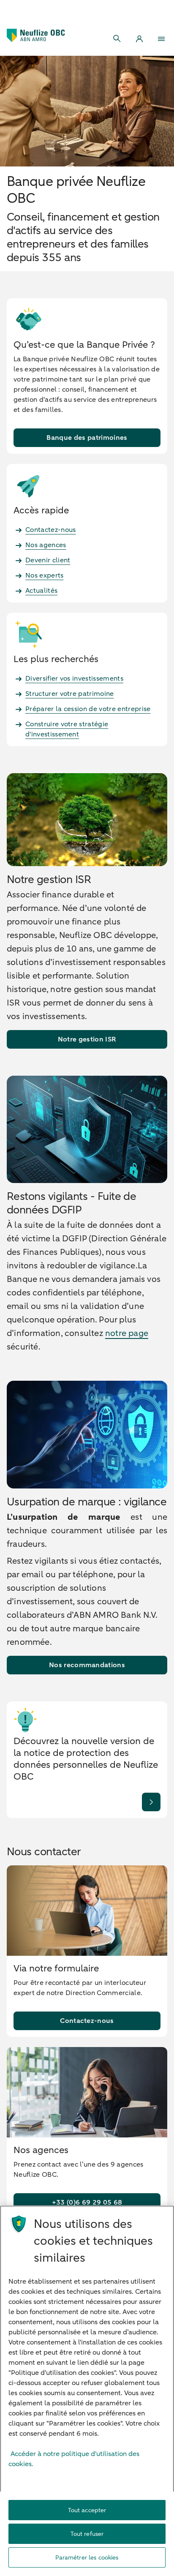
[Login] (139, 39)
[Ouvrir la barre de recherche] (117, 39)
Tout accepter (87, 2510)
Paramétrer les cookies (87, 2558)
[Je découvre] (151, 1802)
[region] (87, 2391)
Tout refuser (87, 2534)
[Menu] (161, 39)
